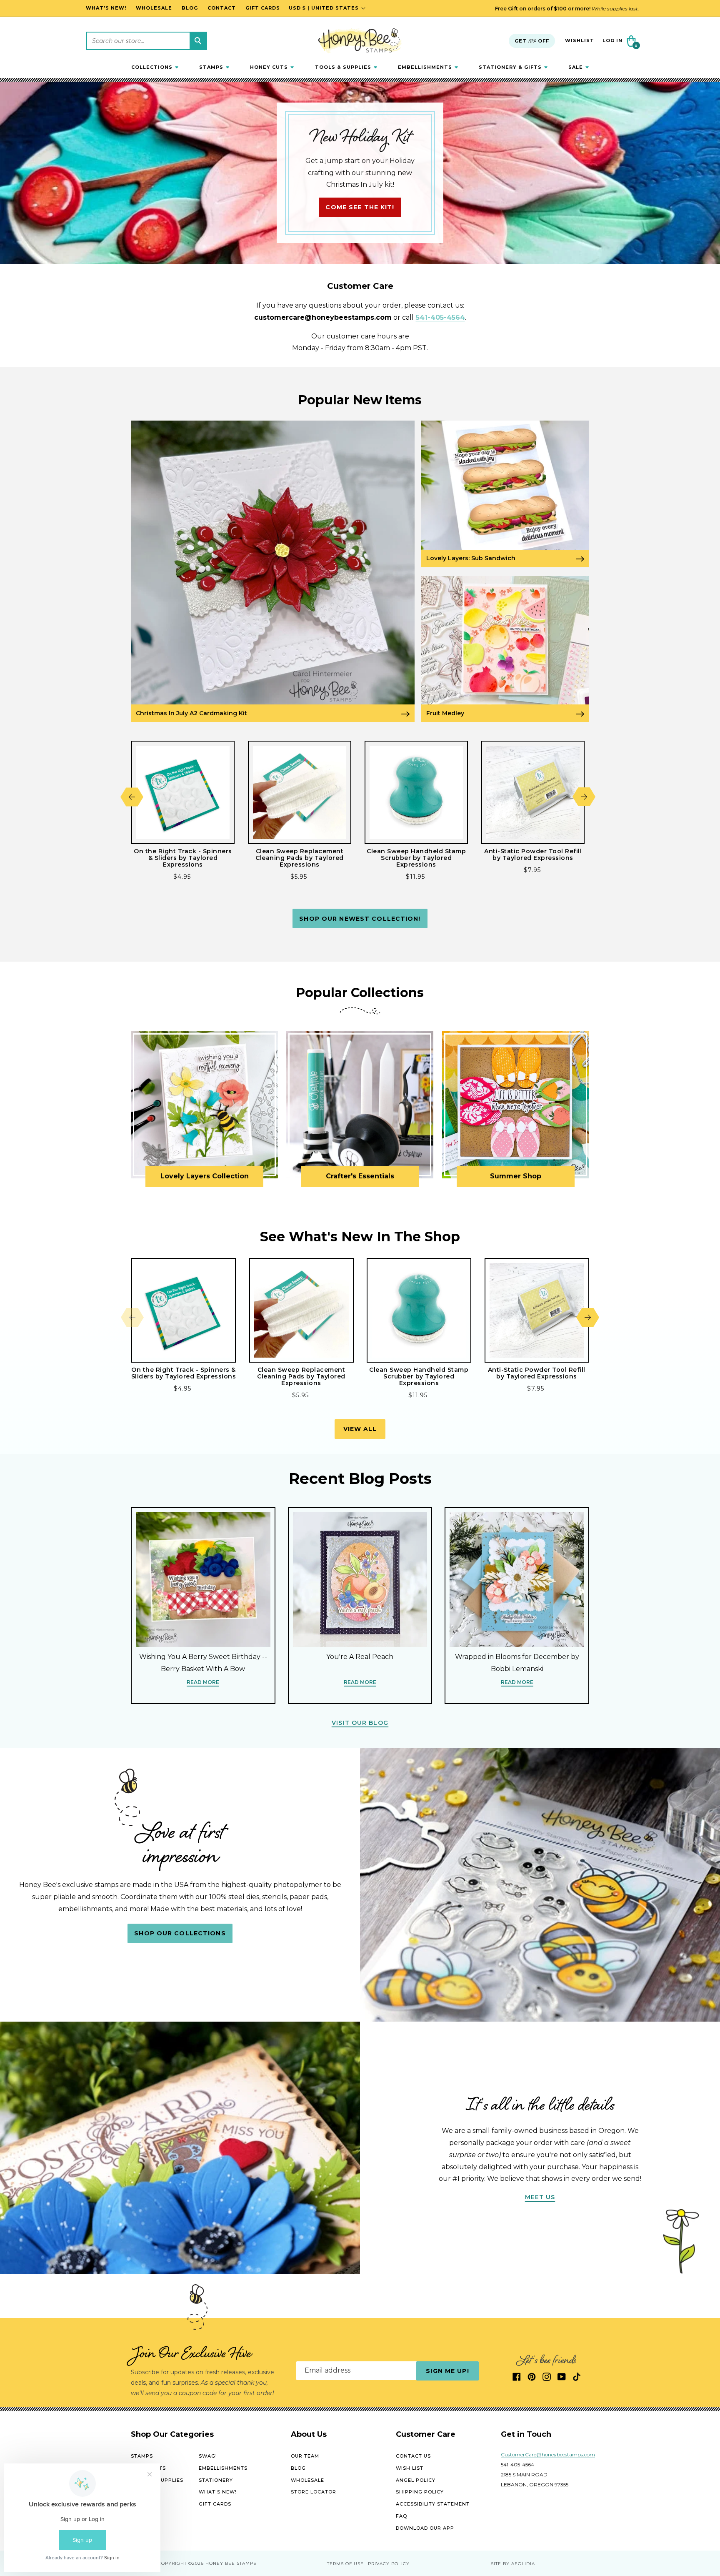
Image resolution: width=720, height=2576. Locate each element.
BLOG (298, 2468)
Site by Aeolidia (513, 2564)
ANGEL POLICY (416, 2480)
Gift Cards (215, 2504)
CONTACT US (413, 2456)
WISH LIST (410, 2468)
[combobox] (147, 41)
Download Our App (425, 2528)
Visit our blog (360, 1723)
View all (360, 1429)
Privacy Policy (389, 2564)
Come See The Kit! (360, 207)
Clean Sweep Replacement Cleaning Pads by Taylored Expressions (300, 858)
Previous (132, 797)
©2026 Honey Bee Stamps (222, 2563)
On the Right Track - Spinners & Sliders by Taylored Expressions (183, 858)
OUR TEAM (305, 2456)
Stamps (142, 2456)
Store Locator (314, 2492)
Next (584, 797)
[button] (155, 67)
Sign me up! (447, 2371)
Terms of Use (345, 2564)
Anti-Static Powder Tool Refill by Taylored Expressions (533, 854)
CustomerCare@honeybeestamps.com (548, 2455)
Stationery (216, 2480)
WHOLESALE (307, 2480)
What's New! (218, 2492)
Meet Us (540, 2197)
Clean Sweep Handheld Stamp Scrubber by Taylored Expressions (416, 858)
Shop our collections (180, 1933)
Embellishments (223, 2468)
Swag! (208, 2456)
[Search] (198, 41)
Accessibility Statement (433, 2504)
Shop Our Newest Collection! (360, 919)
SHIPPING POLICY (420, 2492)
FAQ (401, 2516)
